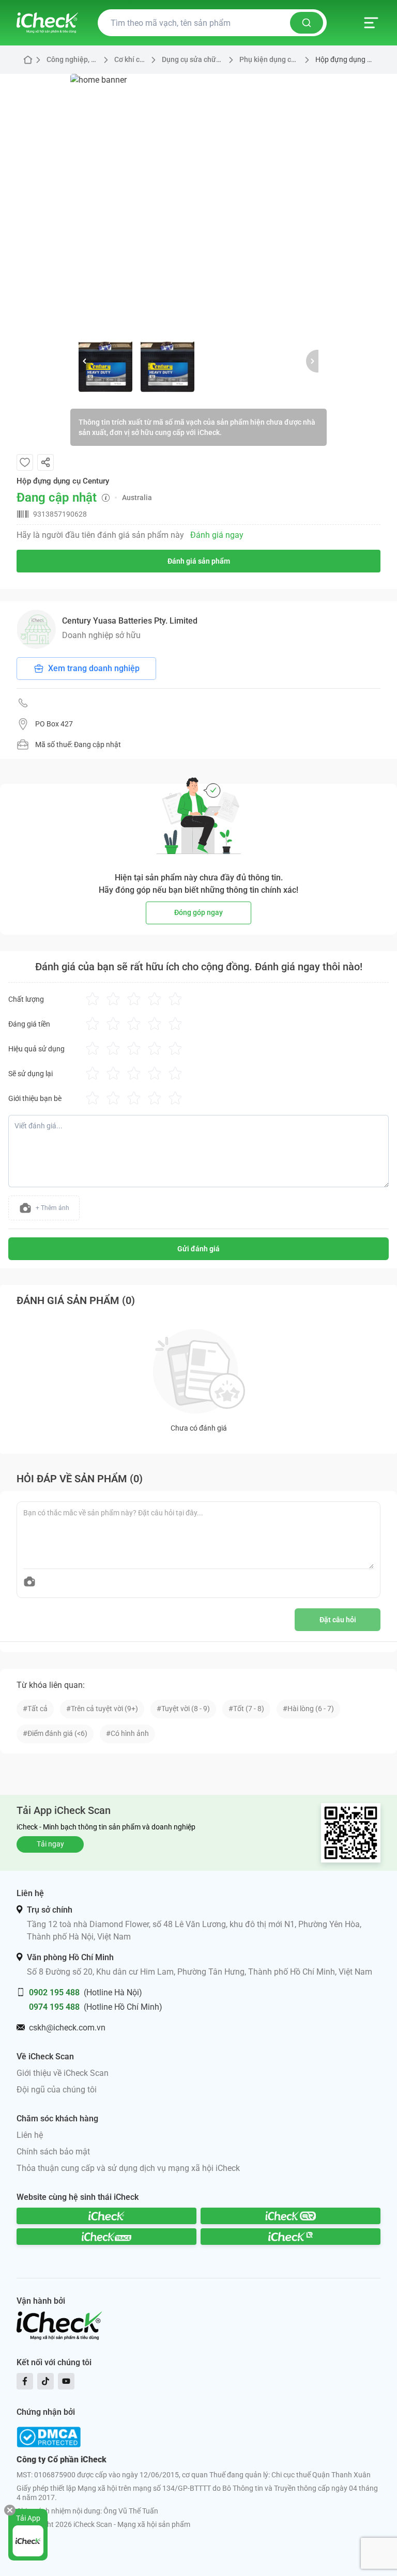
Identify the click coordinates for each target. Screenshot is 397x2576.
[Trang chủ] (47, 23)
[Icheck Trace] (106, 2237)
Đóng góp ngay (198, 912)
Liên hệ (30, 2135)
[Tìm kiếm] (307, 23)
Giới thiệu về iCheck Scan (63, 2073)
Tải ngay (50, 1844)
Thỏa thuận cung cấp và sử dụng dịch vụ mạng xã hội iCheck (128, 2168)
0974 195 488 (54, 2007)
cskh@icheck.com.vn (67, 2028)
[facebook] (25, 2381)
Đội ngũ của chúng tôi (57, 2090)
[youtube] (66, 2381)
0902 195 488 (54, 1992)
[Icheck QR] (291, 2216)
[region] (198, 202)
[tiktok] (45, 2381)
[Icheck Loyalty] (291, 2237)
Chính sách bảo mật (53, 2152)
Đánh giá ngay (217, 535)
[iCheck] (106, 2216)
